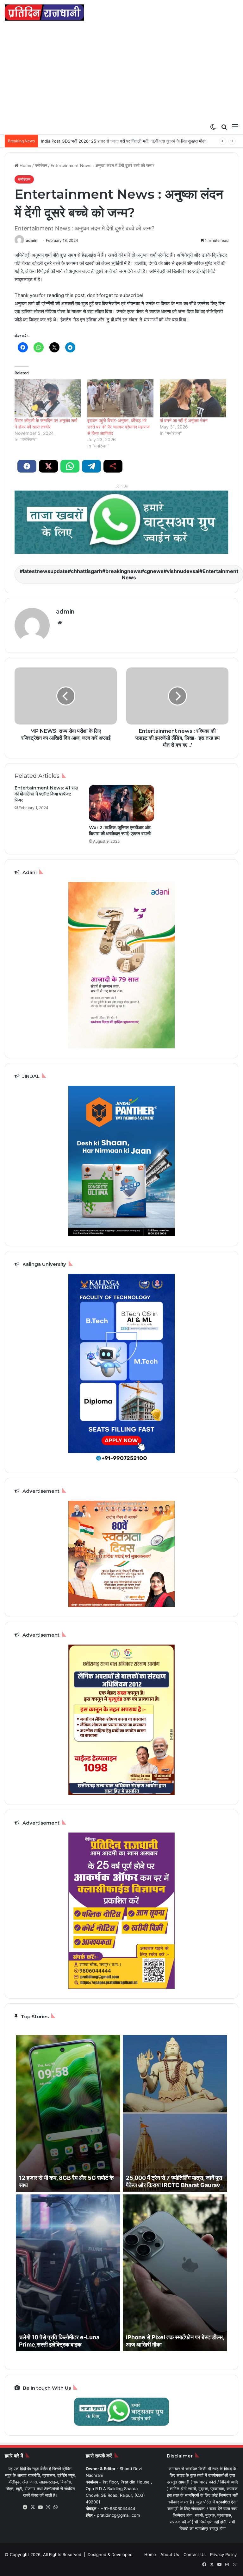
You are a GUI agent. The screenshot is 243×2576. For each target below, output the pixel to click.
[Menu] (235, 126)
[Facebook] (25, 2507)
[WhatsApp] (56, 2507)
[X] (33, 2507)
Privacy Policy (223, 2554)
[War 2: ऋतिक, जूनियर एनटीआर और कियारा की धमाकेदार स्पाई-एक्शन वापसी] (121, 803)
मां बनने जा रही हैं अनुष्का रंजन (184, 420)
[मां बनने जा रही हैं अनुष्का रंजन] (193, 398)
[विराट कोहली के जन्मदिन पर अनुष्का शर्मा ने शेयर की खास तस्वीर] (48, 398)
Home (25, 165)
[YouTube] (40, 2507)
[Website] (60, 623)
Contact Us (195, 2554)
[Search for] (224, 126)
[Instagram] (48, 2507)
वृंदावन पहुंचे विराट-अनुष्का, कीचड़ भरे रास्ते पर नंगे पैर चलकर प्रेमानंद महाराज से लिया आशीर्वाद (118, 427)
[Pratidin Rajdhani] (44, 13)
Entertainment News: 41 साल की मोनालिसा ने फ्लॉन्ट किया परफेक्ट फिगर (46, 794)
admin (32, 240)
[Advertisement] (121, 73)
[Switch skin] (213, 126)
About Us (170, 2554)
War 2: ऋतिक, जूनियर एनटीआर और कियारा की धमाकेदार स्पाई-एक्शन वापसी (120, 831)
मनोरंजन (41, 165)
